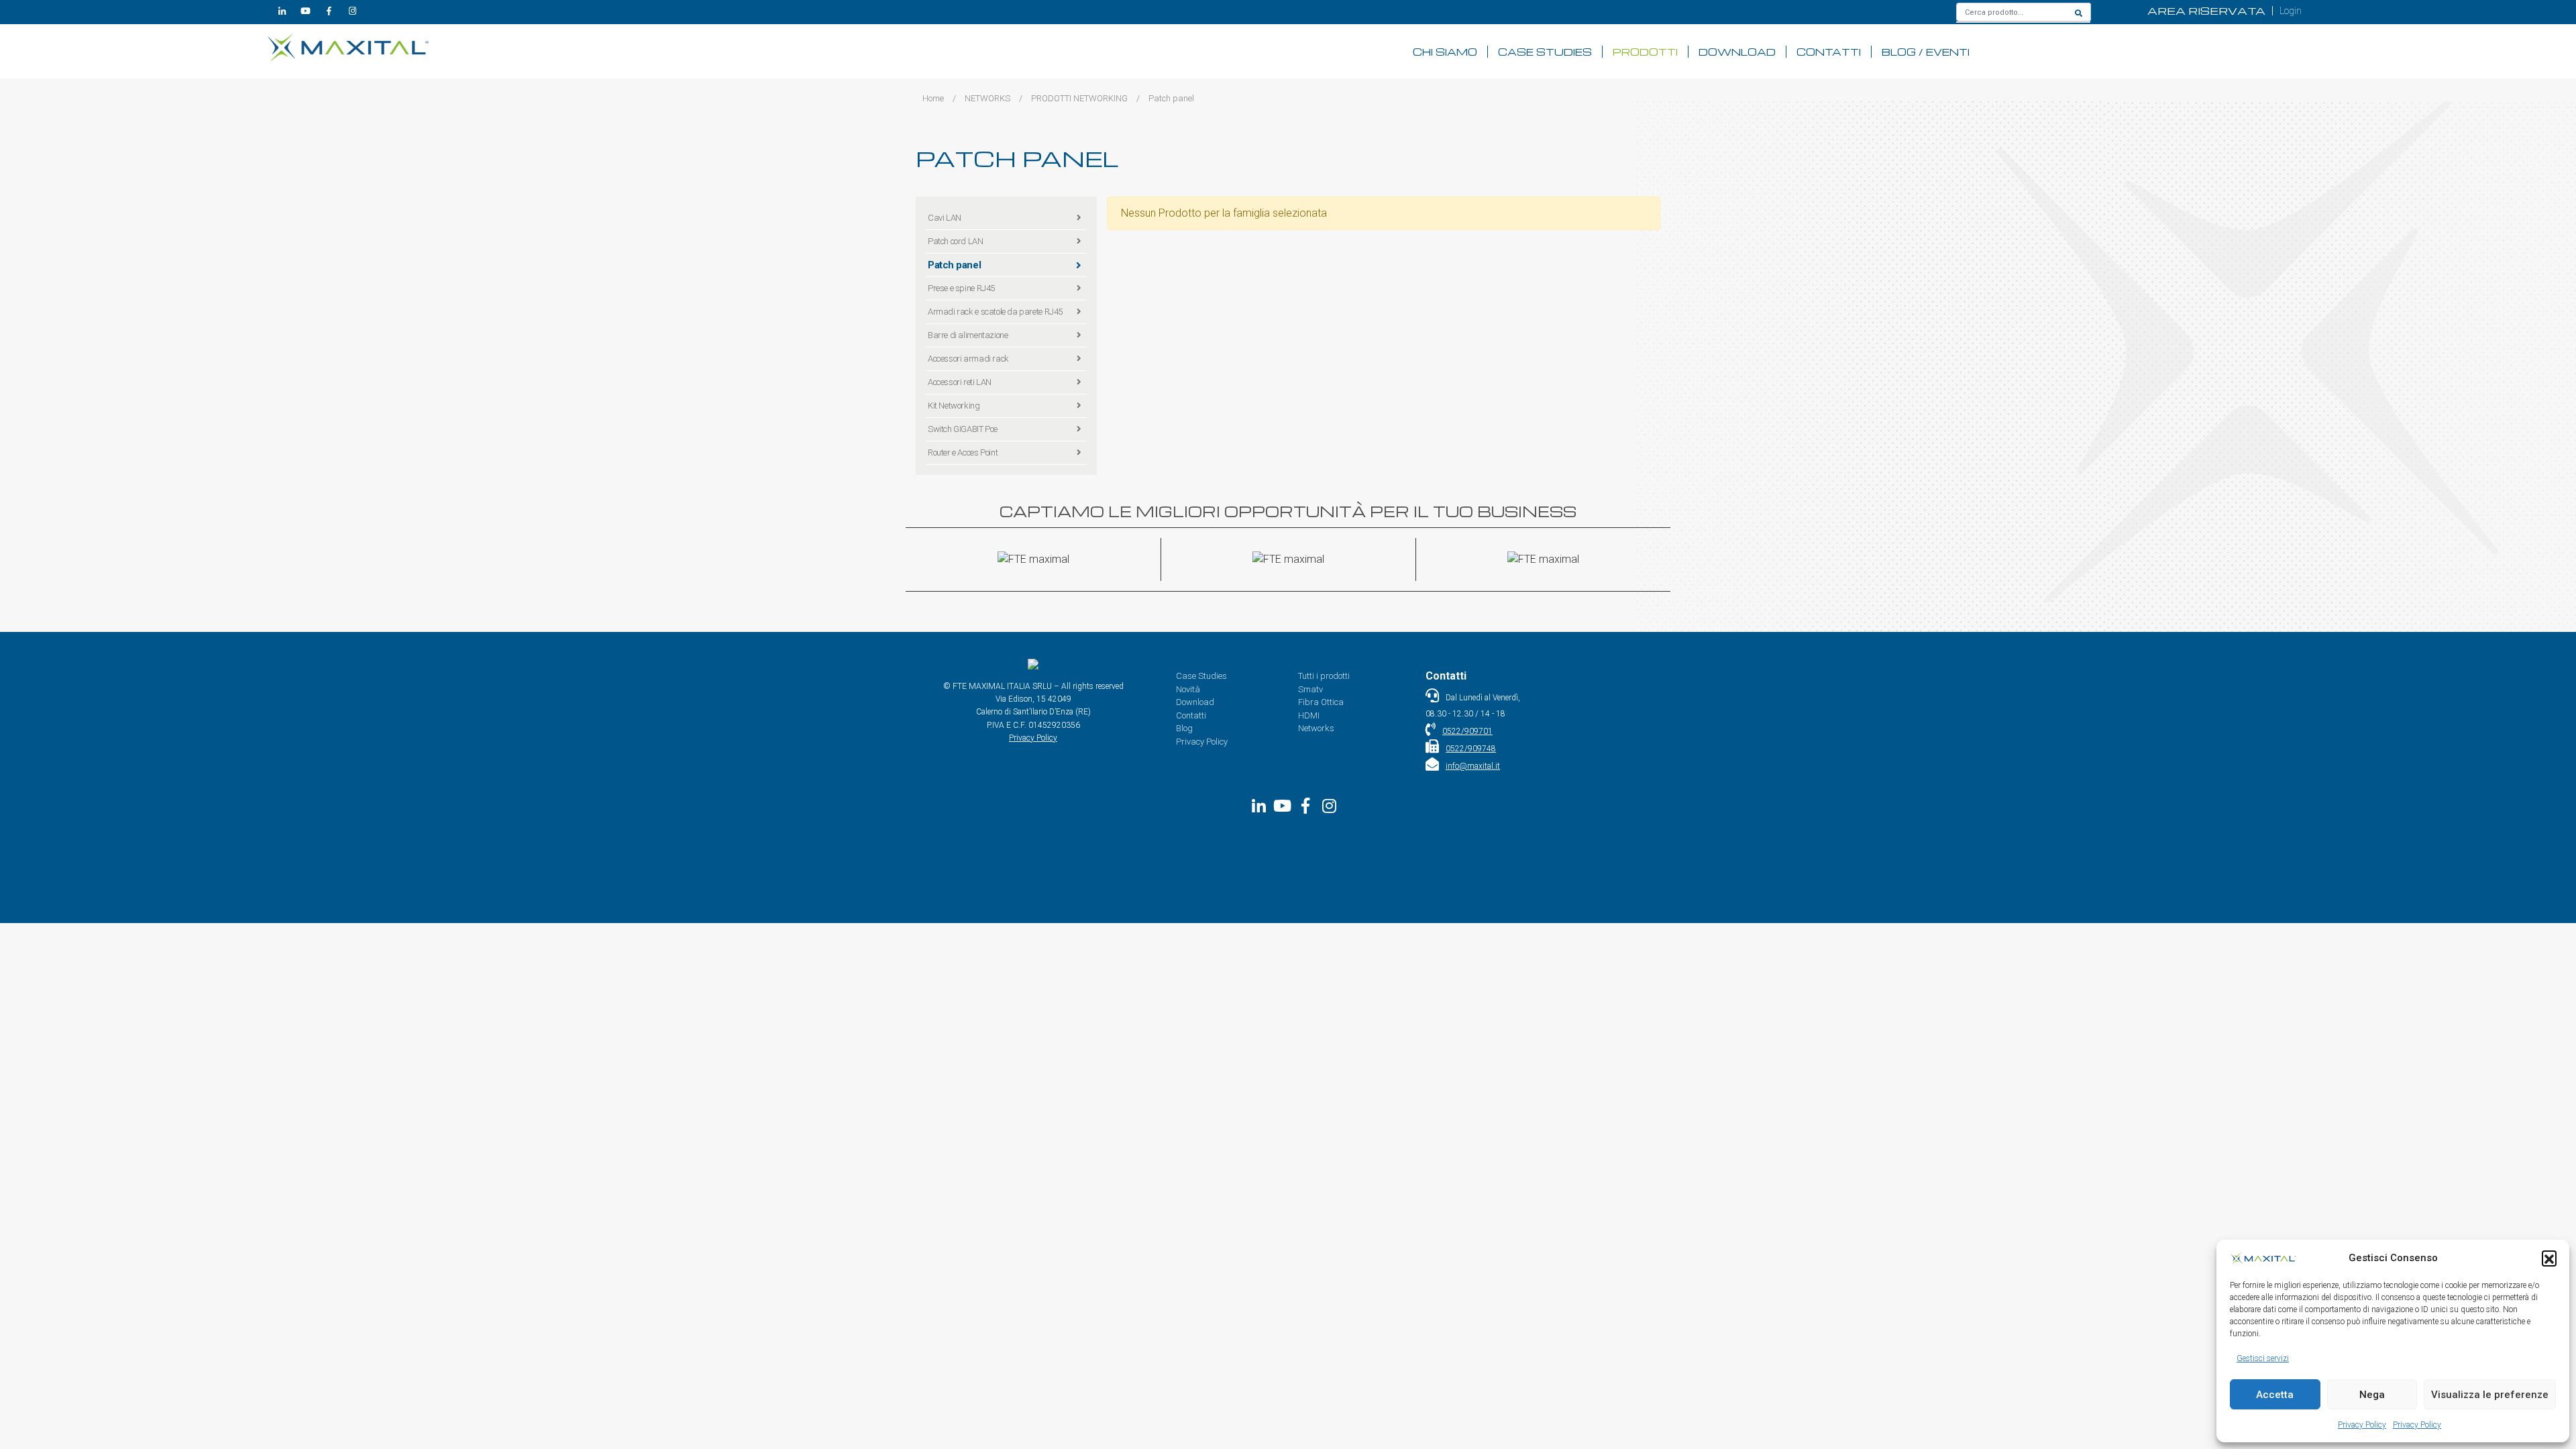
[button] (2549, 1258)
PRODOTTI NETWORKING (1079, 98)
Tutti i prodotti (1324, 676)
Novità (1188, 689)
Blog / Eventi (1926, 52)
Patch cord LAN (956, 241)
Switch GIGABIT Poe (963, 429)
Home (933, 98)
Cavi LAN (945, 218)
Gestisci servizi (2263, 1358)
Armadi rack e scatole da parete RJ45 (995, 312)
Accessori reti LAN (960, 382)
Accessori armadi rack (968, 359)
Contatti (1829, 52)
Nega (2372, 1395)
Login (2291, 11)
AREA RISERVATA (2206, 11)
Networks (1316, 728)
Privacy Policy (2362, 1425)
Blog (1184, 728)
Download (1737, 52)
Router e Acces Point (963, 452)
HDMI (1309, 715)
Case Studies (1545, 52)
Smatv (1310, 689)
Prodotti (1645, 52)
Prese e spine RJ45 (961, 288)
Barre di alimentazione (968, 335)
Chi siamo (1445, 52)
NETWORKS (987, 98)
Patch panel (954, 265)
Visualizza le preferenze (2490, 1395)
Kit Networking (954, 406)
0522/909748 (1471, 749)
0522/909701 (1467, 731)
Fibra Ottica (1321, 702)
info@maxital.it (1473, 766)
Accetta (2275, 1395)
